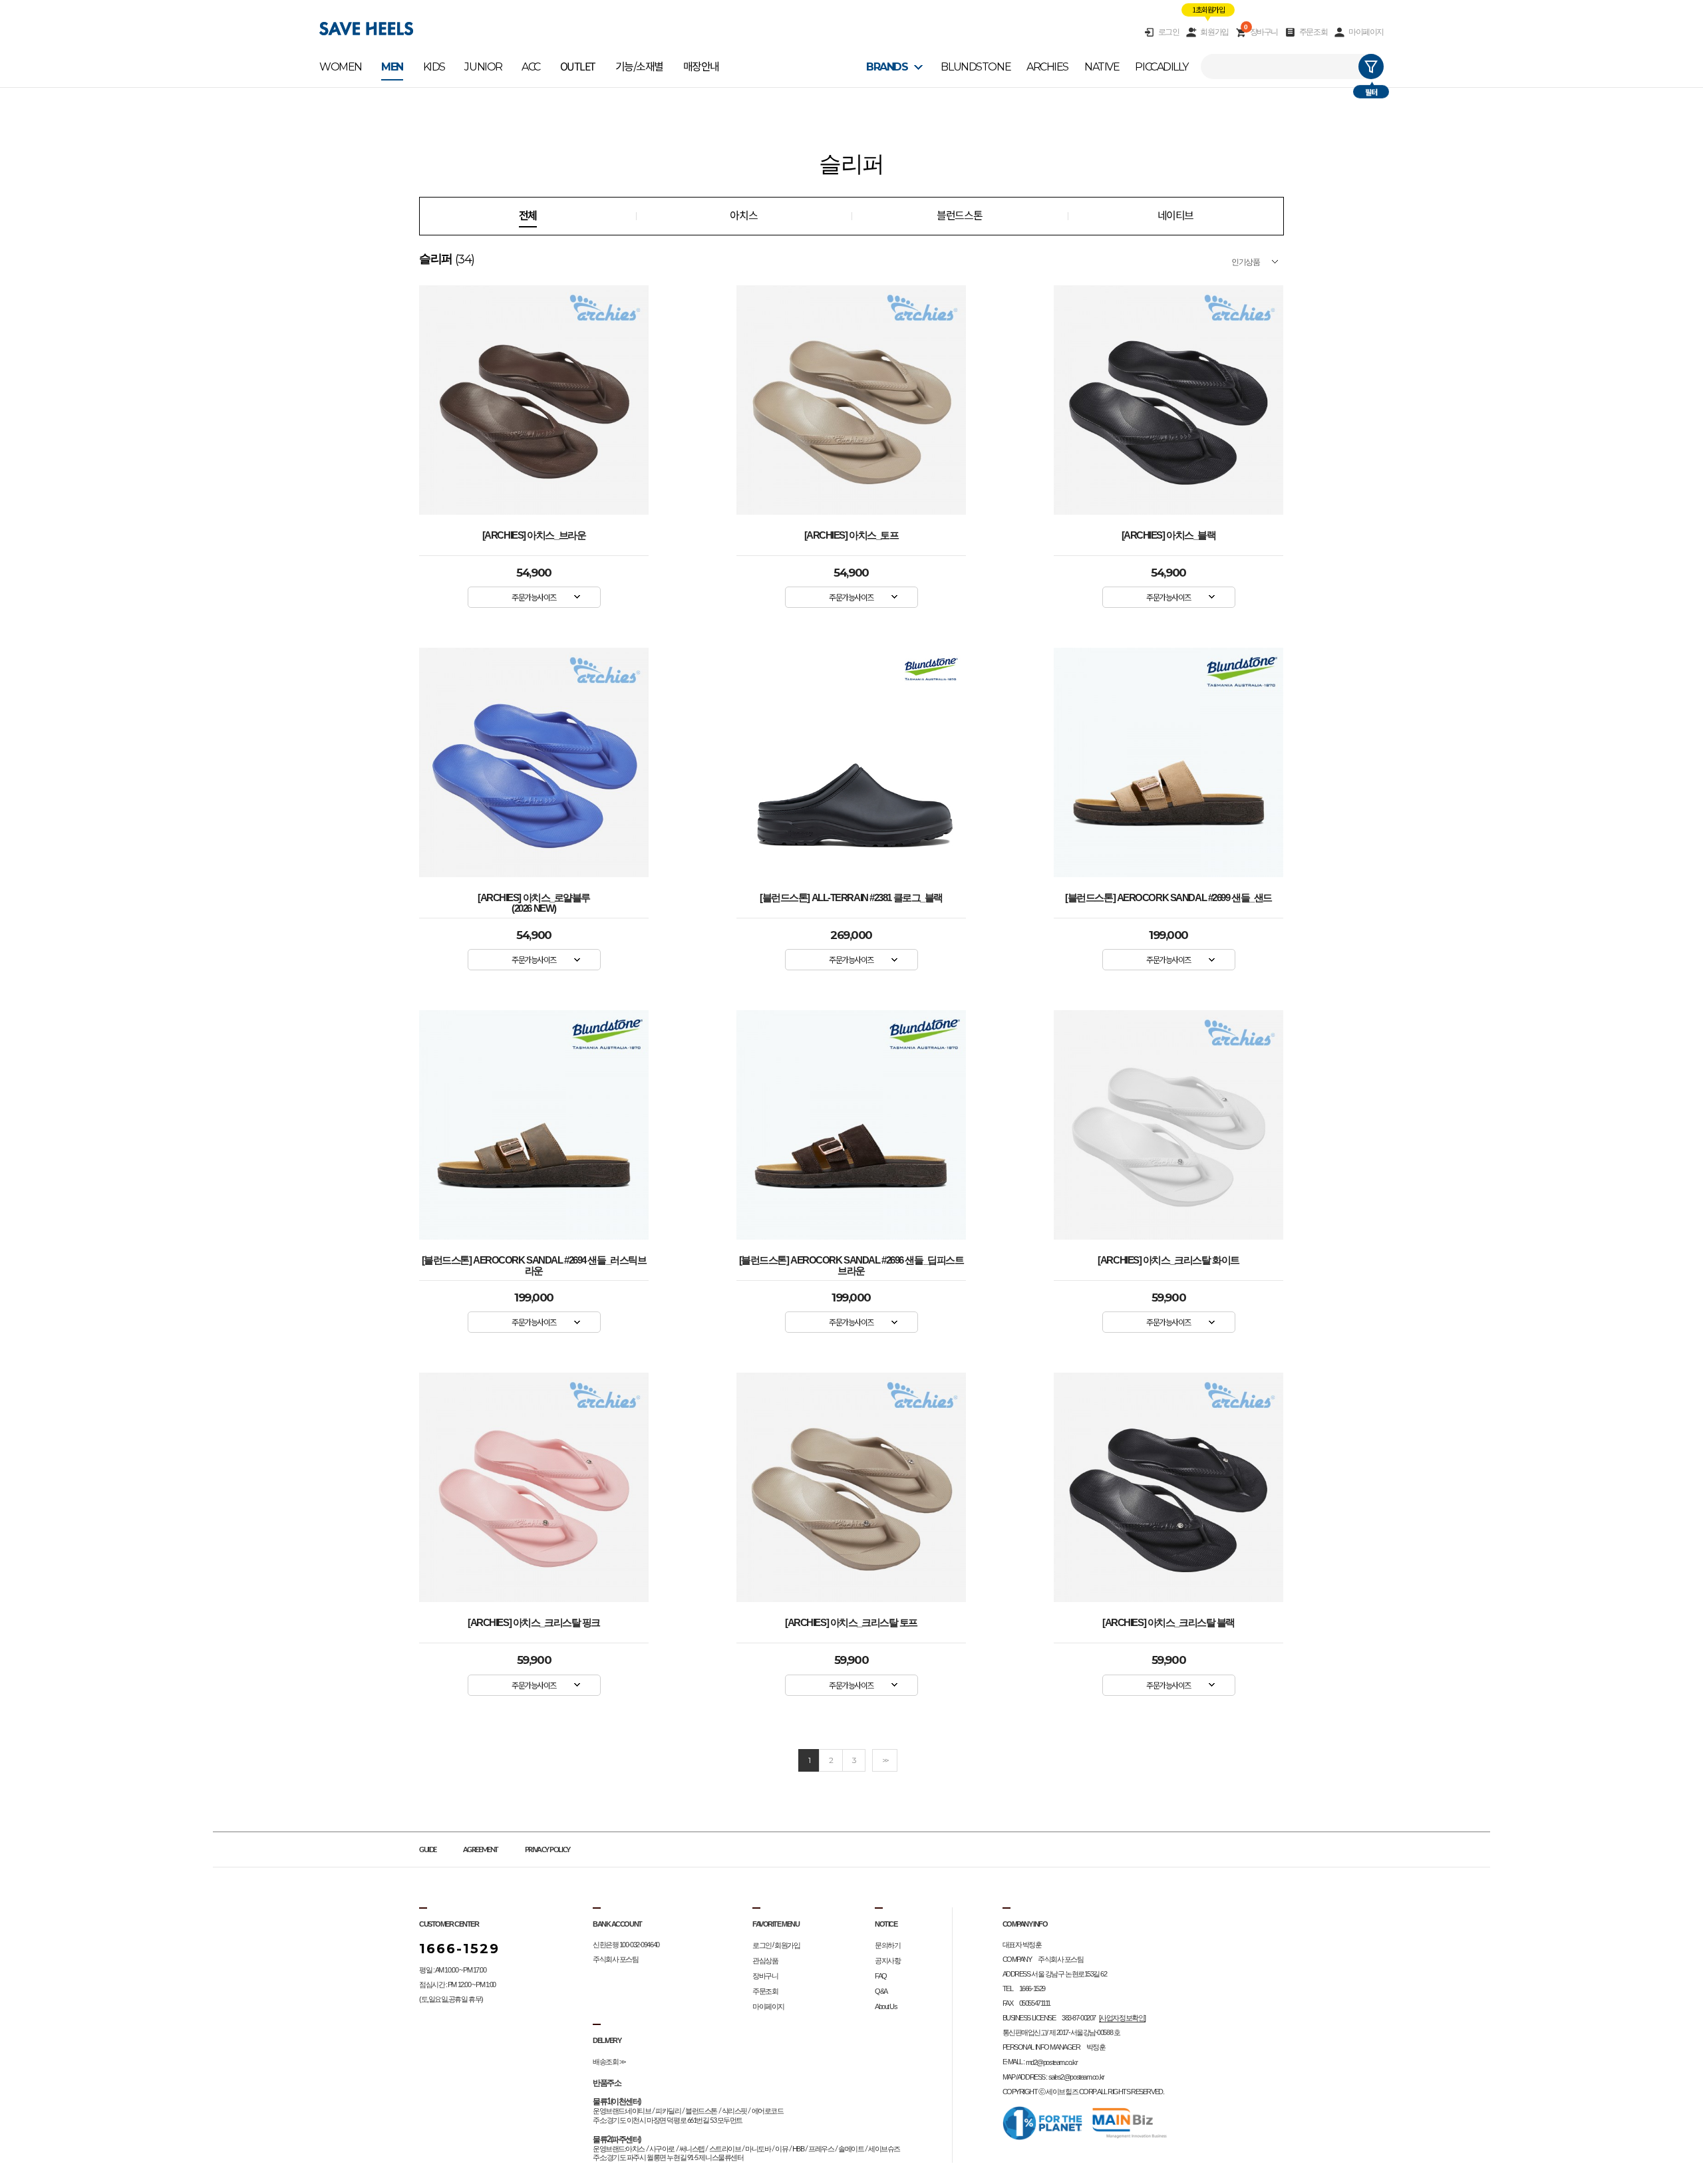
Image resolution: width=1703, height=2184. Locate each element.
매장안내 (701, 67)
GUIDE (428, 1850)
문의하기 (887, 1945)
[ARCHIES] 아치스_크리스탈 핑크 (534, 1623)
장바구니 (1261, 32)
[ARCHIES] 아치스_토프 (851, 535)
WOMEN (341, 67)
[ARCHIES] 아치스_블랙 (1169, 535)
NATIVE (1102, 67)
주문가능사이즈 (534, 597)
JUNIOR (483, 67)
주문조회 (1313, 32)
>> (885, 1760)
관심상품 (765, 1961)
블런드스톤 (959, 216)
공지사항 (887, 1961)
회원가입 (1214, 32)
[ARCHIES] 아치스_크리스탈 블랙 (1168, 1623)
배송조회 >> (609, 2062)
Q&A (881, 1991)
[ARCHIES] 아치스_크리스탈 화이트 (1168, 1260)
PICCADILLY (1161, 67)
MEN (392, 67)
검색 (1371, 67)
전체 (528, 216)
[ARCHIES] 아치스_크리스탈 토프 (851, 1623)
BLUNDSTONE (976, 67)
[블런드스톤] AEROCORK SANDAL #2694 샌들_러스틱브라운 (534, 1263)
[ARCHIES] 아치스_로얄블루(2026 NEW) (534, 900)
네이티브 (1175, 216)
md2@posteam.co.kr (1052, 2062)
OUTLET (578, 67)
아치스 (743, 216)
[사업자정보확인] (1122, 2018)
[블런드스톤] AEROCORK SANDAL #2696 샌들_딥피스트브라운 (851, 1263)
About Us (886, 2006)
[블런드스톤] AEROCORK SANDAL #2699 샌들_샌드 (1168, 898)
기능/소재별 (639, 67)
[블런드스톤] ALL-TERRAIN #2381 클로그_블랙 (851, 898)
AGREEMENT (481, 1850)
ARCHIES (1047, 67)
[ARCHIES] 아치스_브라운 (534, 535)
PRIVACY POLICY (547, 1850)
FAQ (881, 1976)
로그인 (1169, 32)
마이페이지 (1366, 32)
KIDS (434, 67)
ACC (531, 67)
